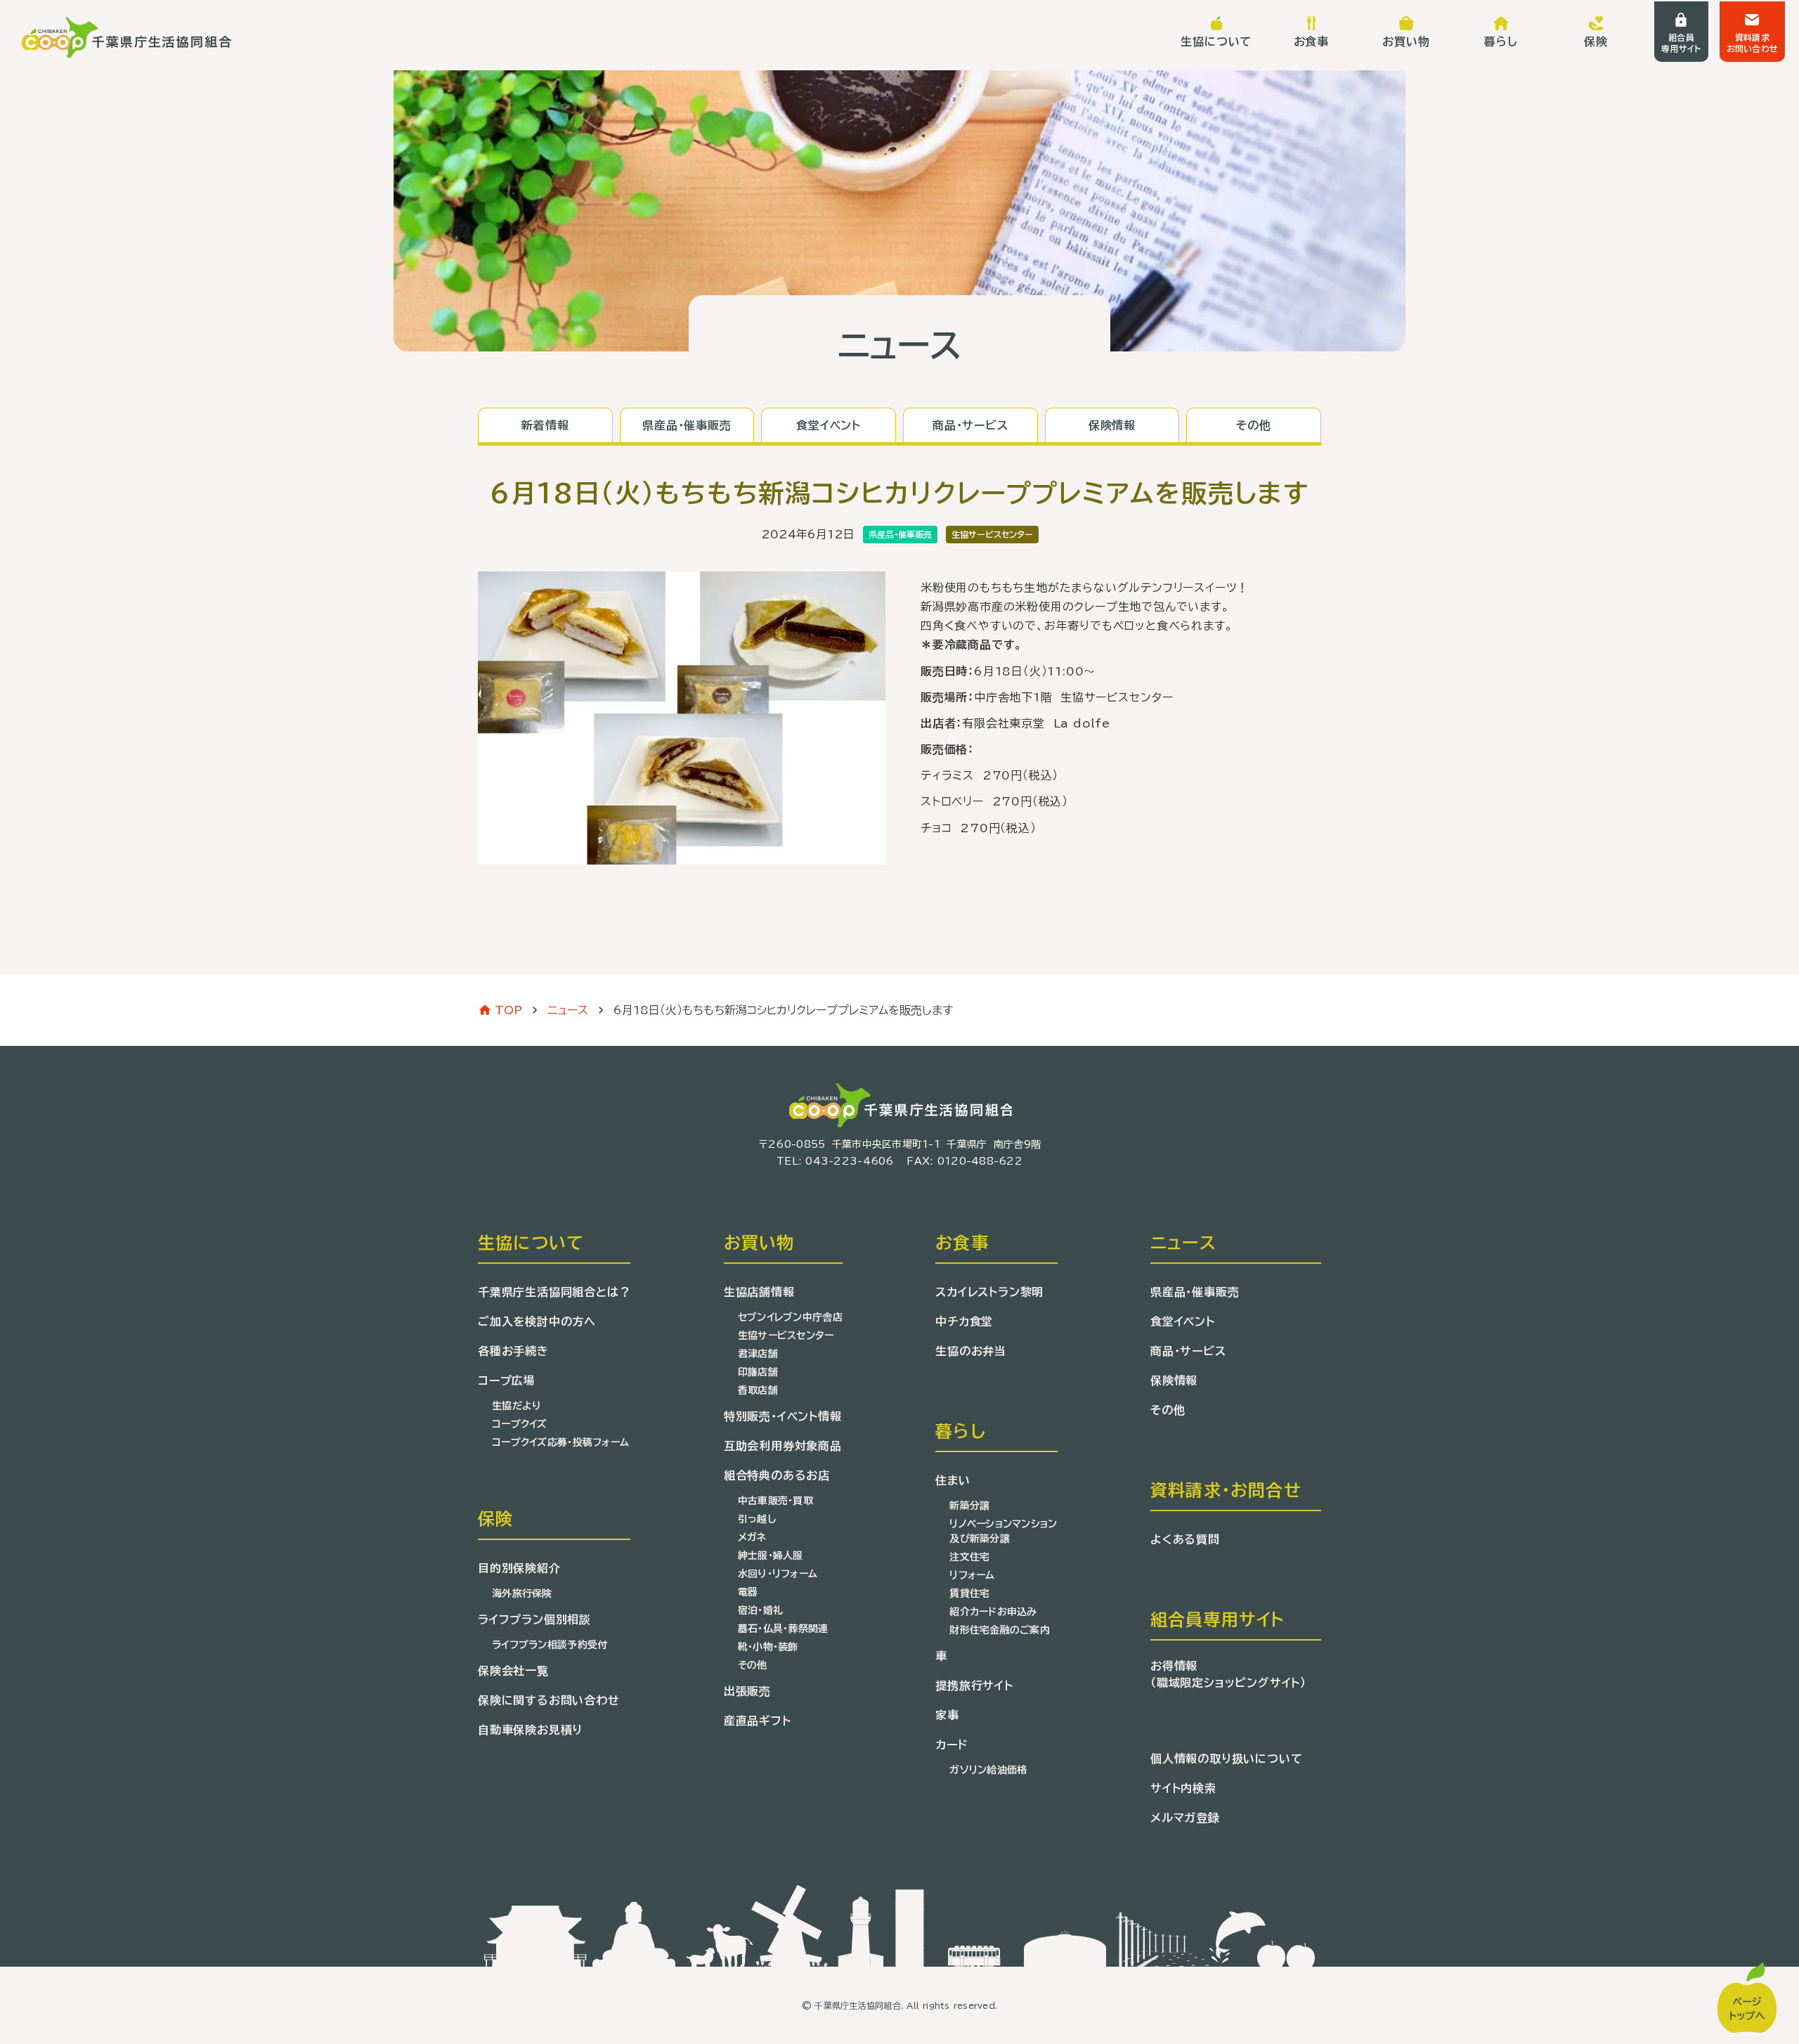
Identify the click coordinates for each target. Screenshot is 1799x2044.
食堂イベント (1183, 1321)
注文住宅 (969, 1557)
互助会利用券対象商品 (783, 1446)
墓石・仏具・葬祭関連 (783, 1629)
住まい (953, 1480)
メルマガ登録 (1185, 1818)
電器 (748, 1592)
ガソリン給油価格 (988, 1770)
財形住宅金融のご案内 (1000, 1630)
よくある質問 (1185, 1539)
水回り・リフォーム (778, 1574)
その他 (753, 1665)
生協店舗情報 (759, 1292)
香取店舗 (758, 1390)
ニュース (568, 1010)
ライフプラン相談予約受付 (550, 1645)
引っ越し (757, 1519)
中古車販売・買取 (775, 1501)
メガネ (752, 1537)
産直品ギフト (758, 1721)
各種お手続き (513, 1351)
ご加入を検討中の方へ (537, 1321)
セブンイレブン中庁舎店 (790, 1317)
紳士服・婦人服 (771, 1555)
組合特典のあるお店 (777, 1475)
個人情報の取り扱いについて (1226, 1759)
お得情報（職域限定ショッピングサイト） (1228, 1674)
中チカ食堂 (964, 1321)
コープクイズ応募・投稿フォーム (560, 1442)
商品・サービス (1188, 1351)
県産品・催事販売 (1195, 1292)
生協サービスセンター (786, 1335)
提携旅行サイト (974, 1686)
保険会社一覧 (513, 1671)
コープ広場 (507, 1380)
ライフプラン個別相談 (534, 1619)
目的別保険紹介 (519, 1568)
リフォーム (972, 1575)
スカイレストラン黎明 (989, 1292)
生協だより (517, 1406)
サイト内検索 (1183, 1788)
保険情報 (1174, 1380)
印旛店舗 (758, 1372)
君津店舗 (758, 1354)
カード (951, 1745)
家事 (947, 1715)
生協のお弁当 (971, 1351)
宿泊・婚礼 (760, 1610)
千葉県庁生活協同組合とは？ (554, 1292)
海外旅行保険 (522, 1593)
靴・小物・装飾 (768, 1647)
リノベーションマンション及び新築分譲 (1003, 1531)
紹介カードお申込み (993, 1612)
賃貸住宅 (969, 1593)
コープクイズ (520, 1424)
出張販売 (747, 1691)
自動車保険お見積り (530, 1730)
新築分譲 (969, 1506)
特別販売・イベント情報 (783, 1416)
